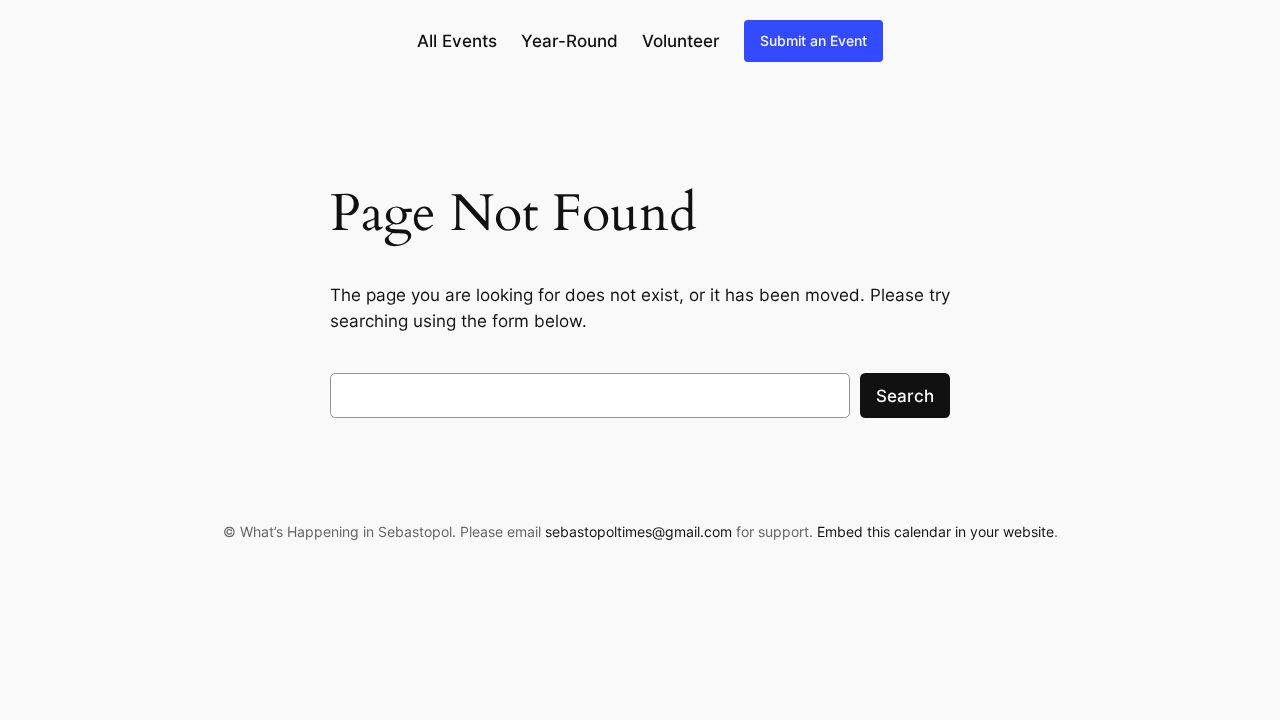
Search (905, 396)
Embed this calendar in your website (935, 531)
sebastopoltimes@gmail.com (638, 531)
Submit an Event (813, 40)
